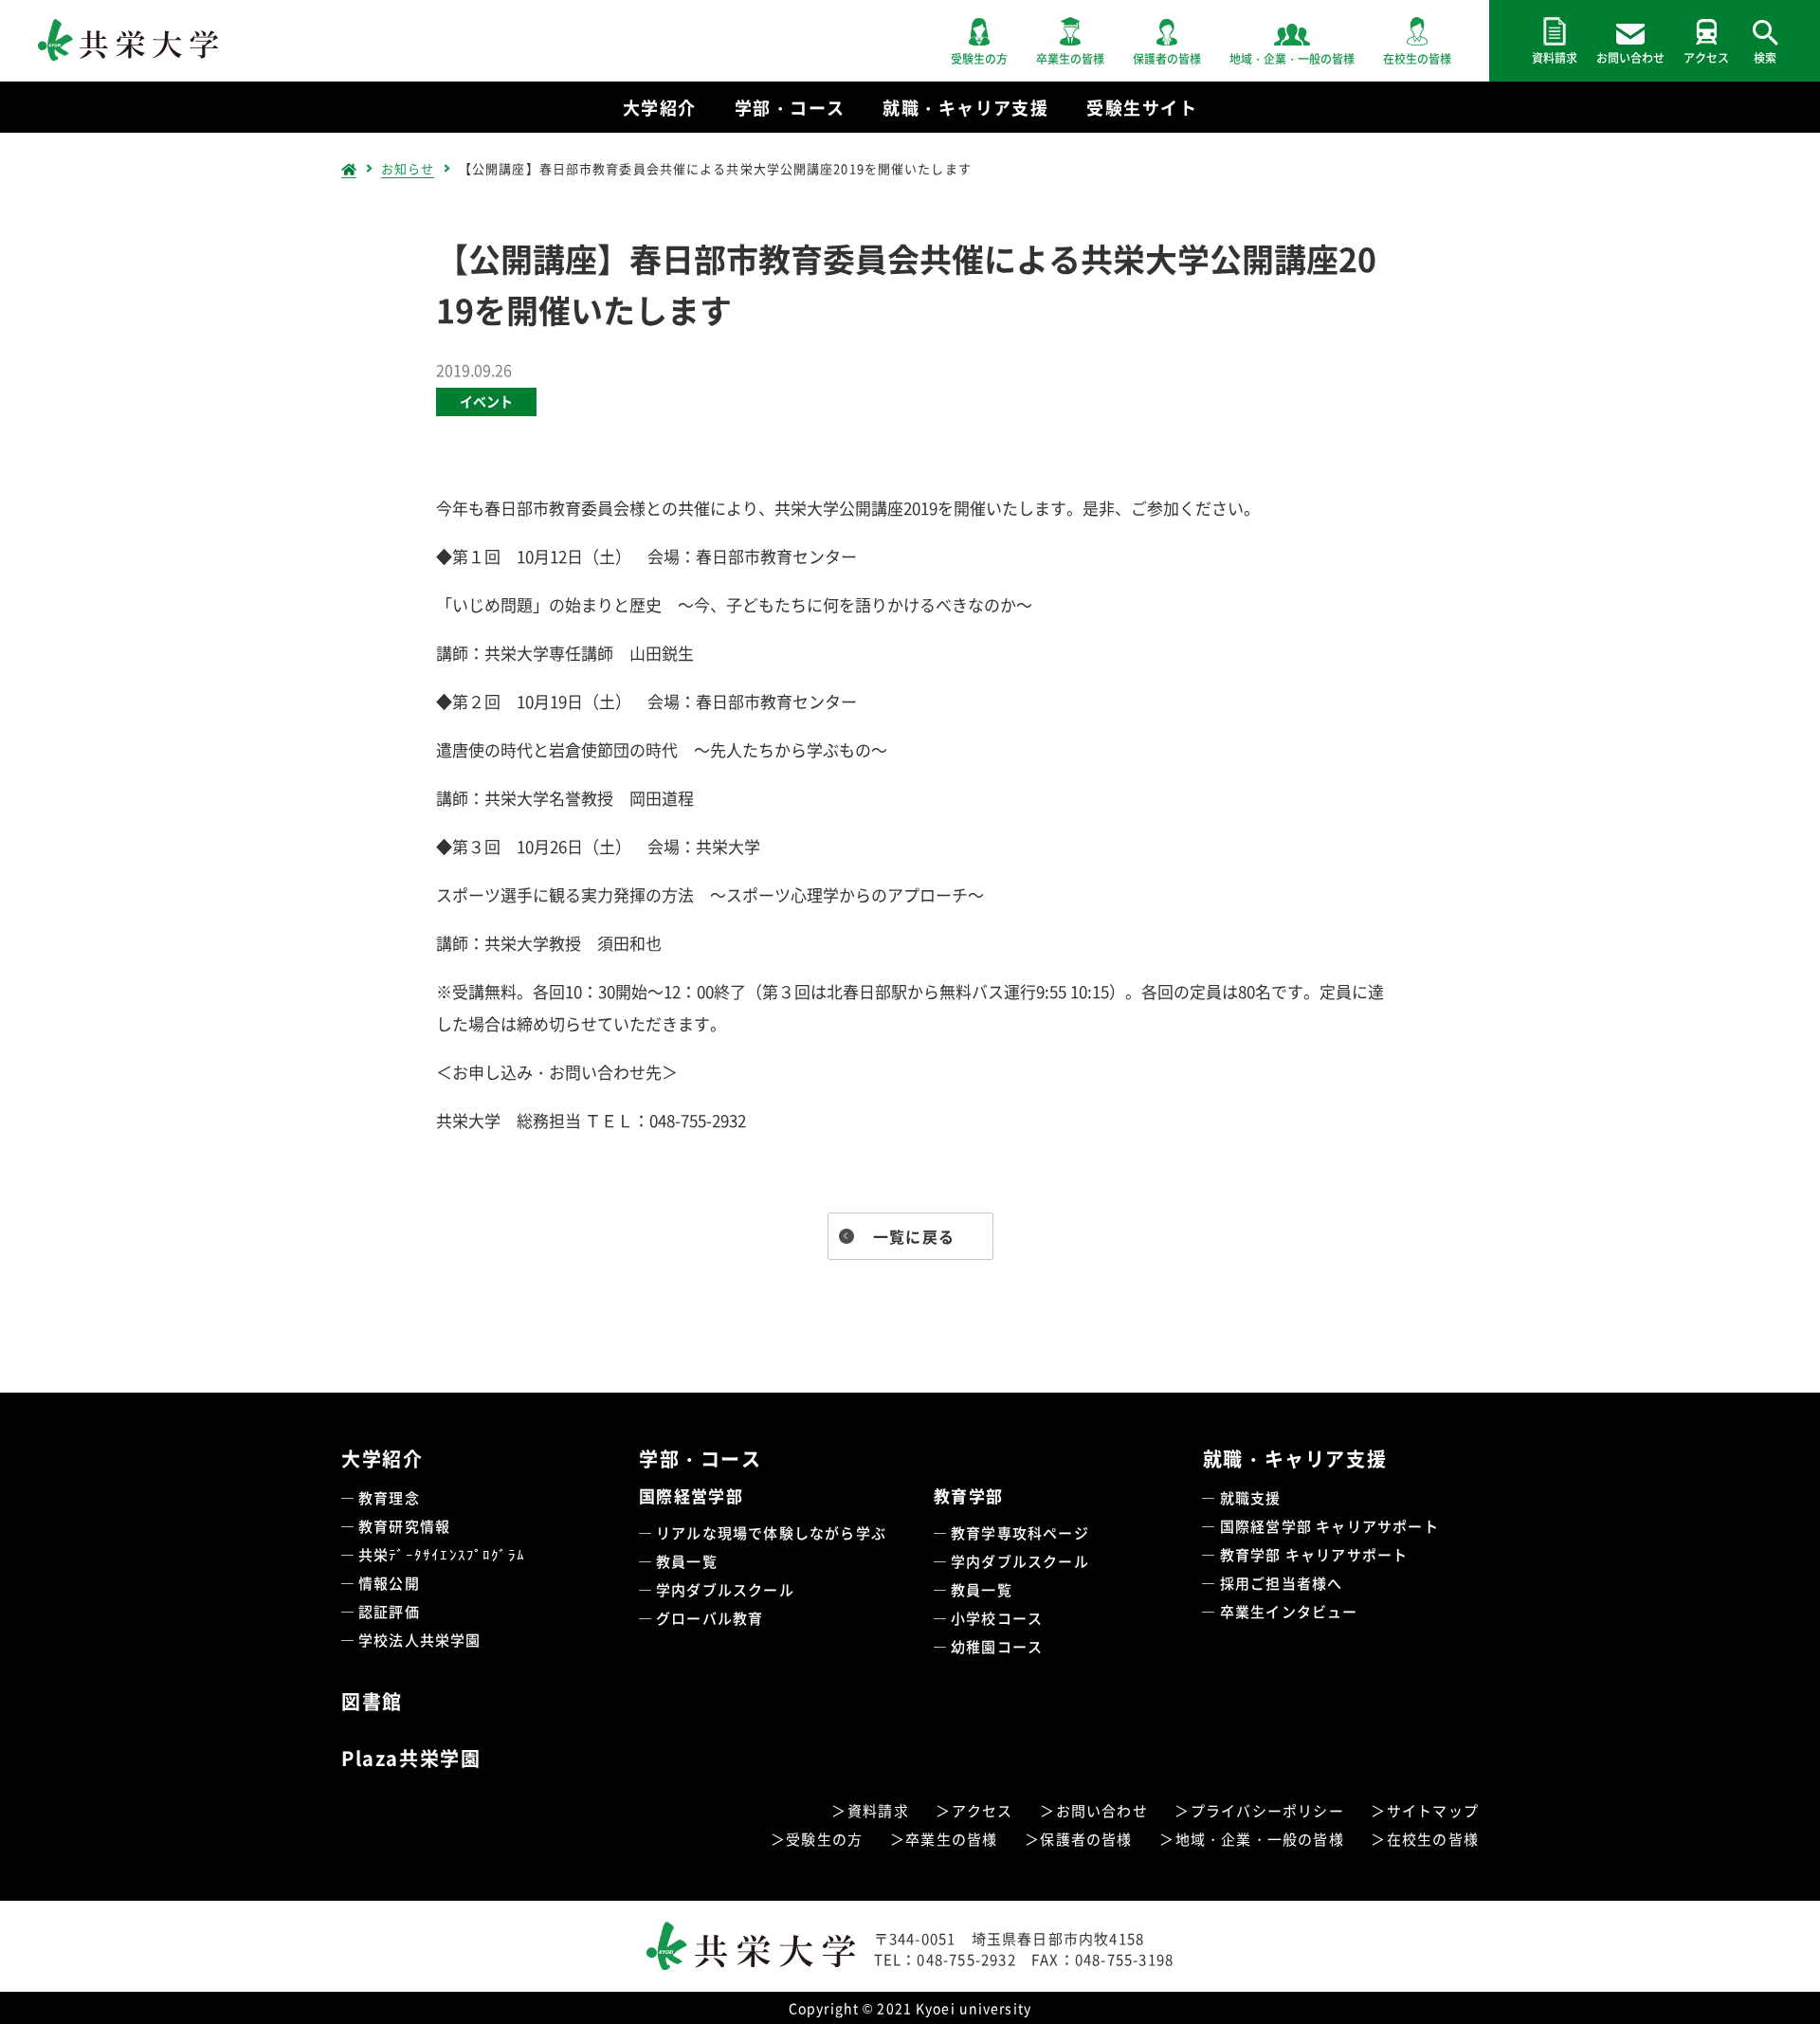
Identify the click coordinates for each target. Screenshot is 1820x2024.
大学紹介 (382, 1459)
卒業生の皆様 (951, 1839)
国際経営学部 (691, 1495)
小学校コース (997, 1618)
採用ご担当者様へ (1282, 1583)
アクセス (983, 1810)
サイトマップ (1433, 1810)
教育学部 (968, 1495)
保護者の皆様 (1086, 1839)
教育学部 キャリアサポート (1314, 1554)
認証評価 (389, 1611)
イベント (486, 401)
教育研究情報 (404, 1526)
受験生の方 (824, 1839)
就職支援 (1251, 1497)
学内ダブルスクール (725, 1589)
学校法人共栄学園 (420, 1640)
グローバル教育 (710, 1618)
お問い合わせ (1102, 1810)
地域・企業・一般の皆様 (1260, 1839)
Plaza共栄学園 (411, 1758)
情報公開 (389, 1583)
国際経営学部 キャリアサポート (1329, 1526)
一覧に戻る (914, 1236)
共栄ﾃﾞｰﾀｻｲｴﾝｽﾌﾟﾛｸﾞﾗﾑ (442, 1554)
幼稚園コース (997, 1646)
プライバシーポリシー (1267, 1810)
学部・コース (701, 1459)
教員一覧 (687, 1561)
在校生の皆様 (1433, 1839)
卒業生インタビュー (1289, 1611)
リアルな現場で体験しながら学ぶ (771, 1532)
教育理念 (389, 1497)
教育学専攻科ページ (1020, 1532)
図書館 (372, 1701)
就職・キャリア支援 (1295, 1459)
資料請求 (878, 1810)
